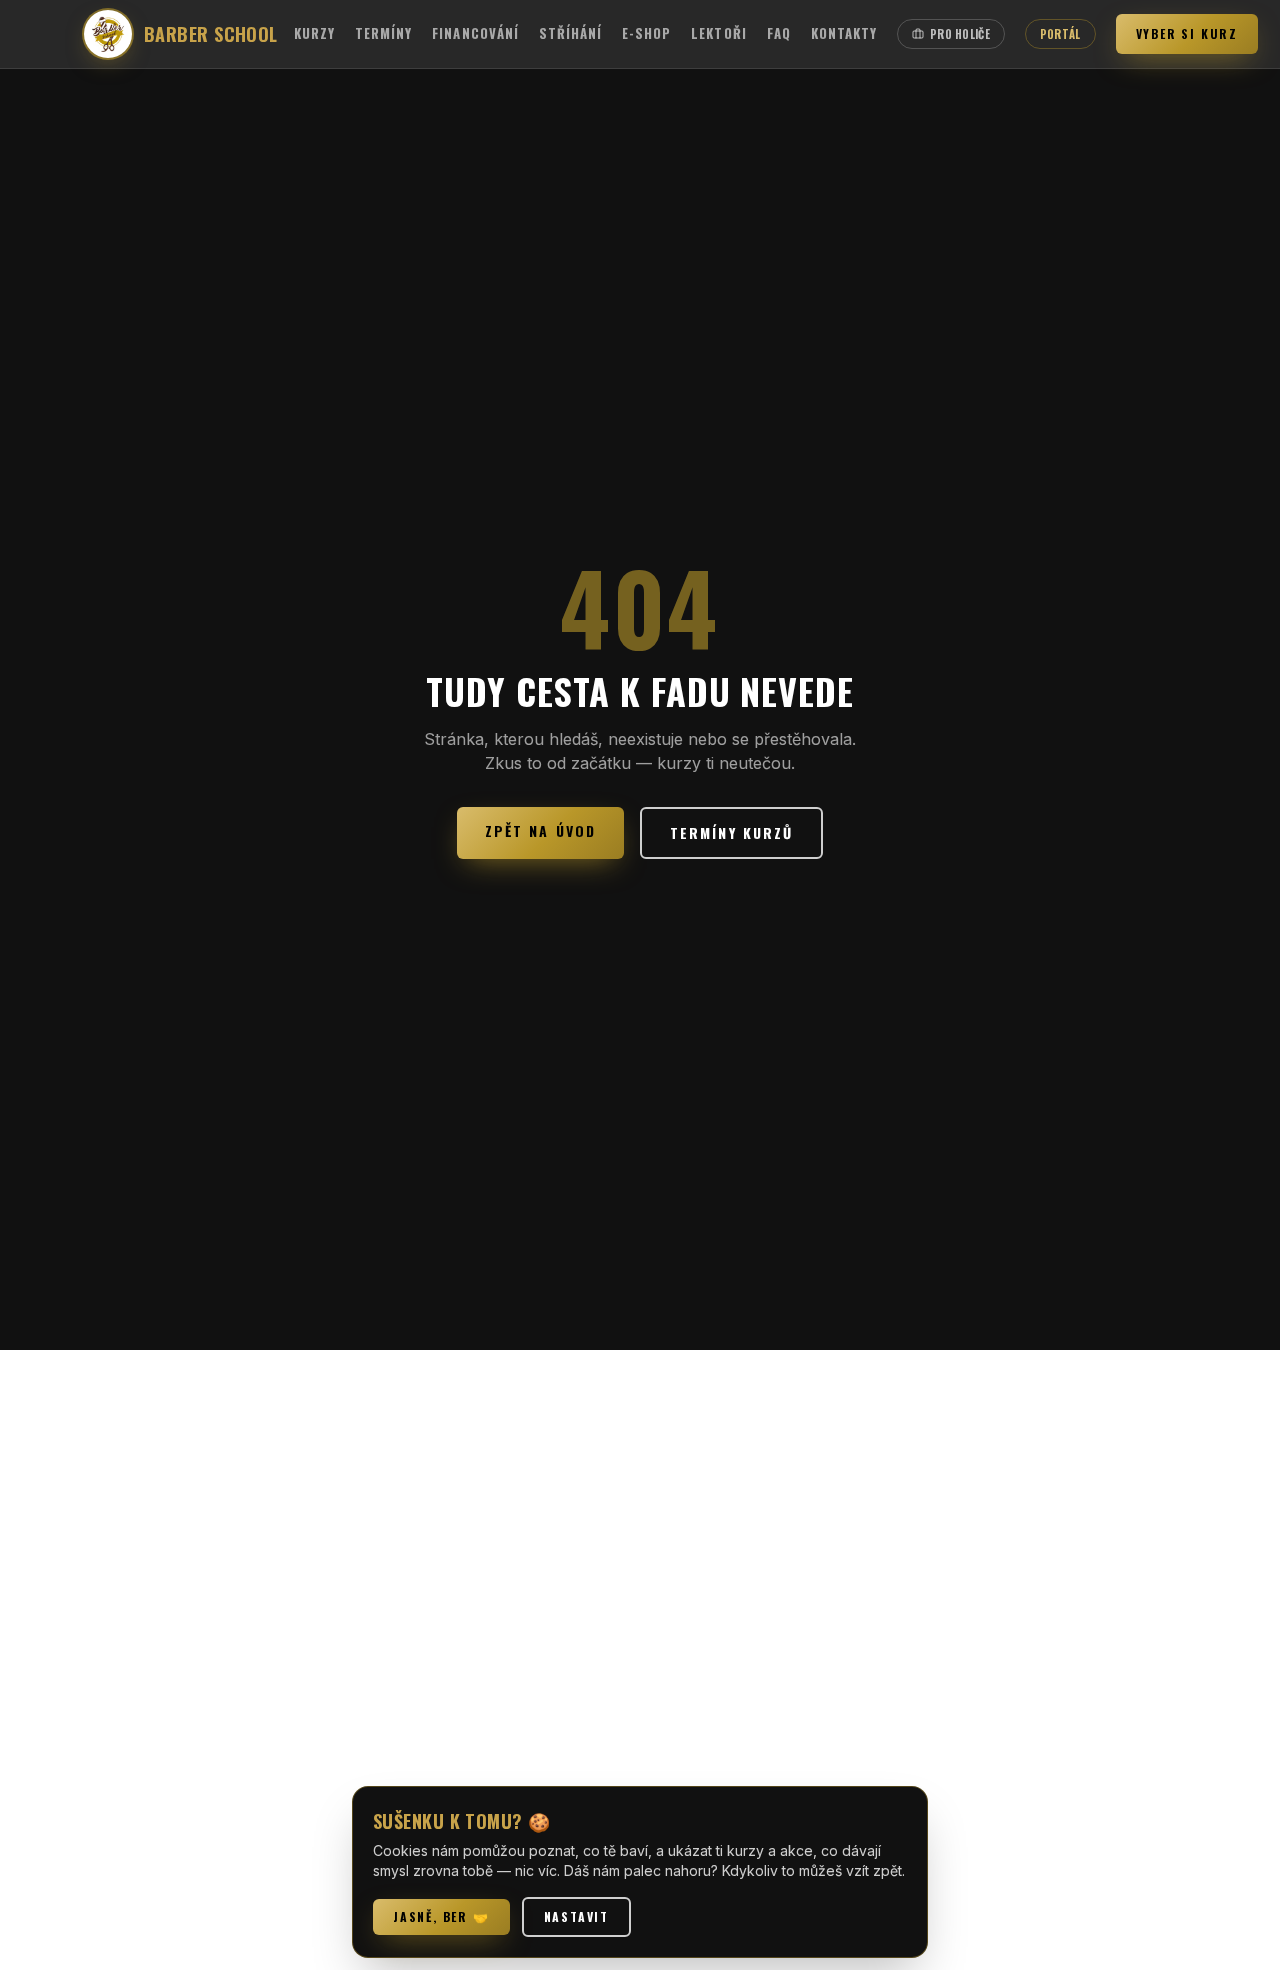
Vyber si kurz (1187, 33)
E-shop (646, 33)
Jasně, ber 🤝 (441, 1916)
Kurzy (314, 33)
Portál (1060, 34)
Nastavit (576, 1916)
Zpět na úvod (540, 830)
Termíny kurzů (731, 832)
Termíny (383, 33)
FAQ (779, 33)
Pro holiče (960, 34)
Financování (475, 33)
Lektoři (718, 33)
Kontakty (844, 33)
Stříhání (570, 33)
